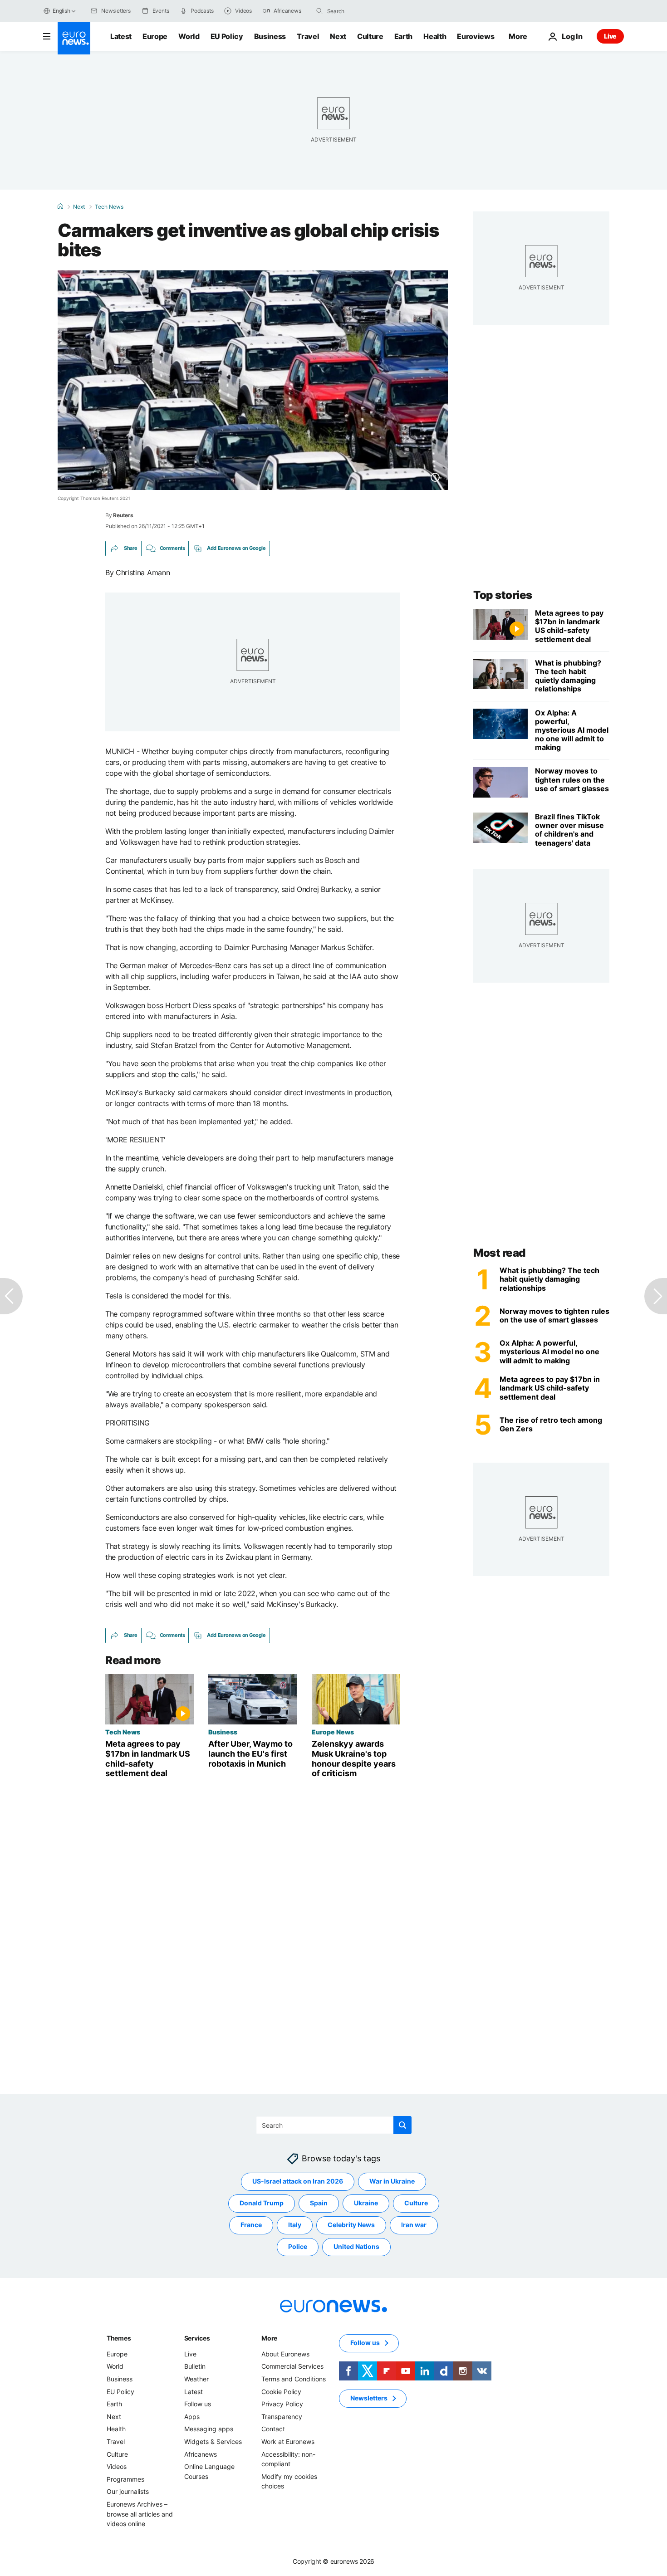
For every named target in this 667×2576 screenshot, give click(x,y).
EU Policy (227, 36)
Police (298, 2246)
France (251, 2225)
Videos (117, 2466)
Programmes (125, 2479)
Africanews (201, 2454)
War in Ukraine (392, 2181)
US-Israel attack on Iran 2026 (298, 2181)
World (189, 36)
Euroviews (476, 36)
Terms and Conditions (294, 2379)
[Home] (60, 206)
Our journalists (128, 2491)
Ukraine (366, 2203)
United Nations (356, 2246)
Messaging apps (209, 2429)
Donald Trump (262, 2203)
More (269, 2338)
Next (338, 36)
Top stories (503, 595)
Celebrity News (351, 2225)
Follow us (198, 2404)
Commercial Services (292, 2366)
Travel (308, 36)
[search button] (319, 11)
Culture (370, 36)
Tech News (109, 207)
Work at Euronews (288, 2441)
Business (270, 36)
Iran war (414, 2225)
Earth (403, 36)
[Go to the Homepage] (74, 38)
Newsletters (369, 2398)
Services (197, 2338)
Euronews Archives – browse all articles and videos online (140, 2514)
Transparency (282, 2416)
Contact (273, 2429)
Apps (192, 2416)
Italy (295, 2225)
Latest (121, 36)
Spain (319, 2203)
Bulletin (195, 2366)
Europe (155, 36)
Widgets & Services (213, 2441)
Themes (119, 2338)
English (61, 11)
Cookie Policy (281, 2391)
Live (610, 36)
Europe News (333, 1732)
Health (435, 36)
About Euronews (285, 2353)
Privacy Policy (282, 2404)
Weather (196, 2379)
